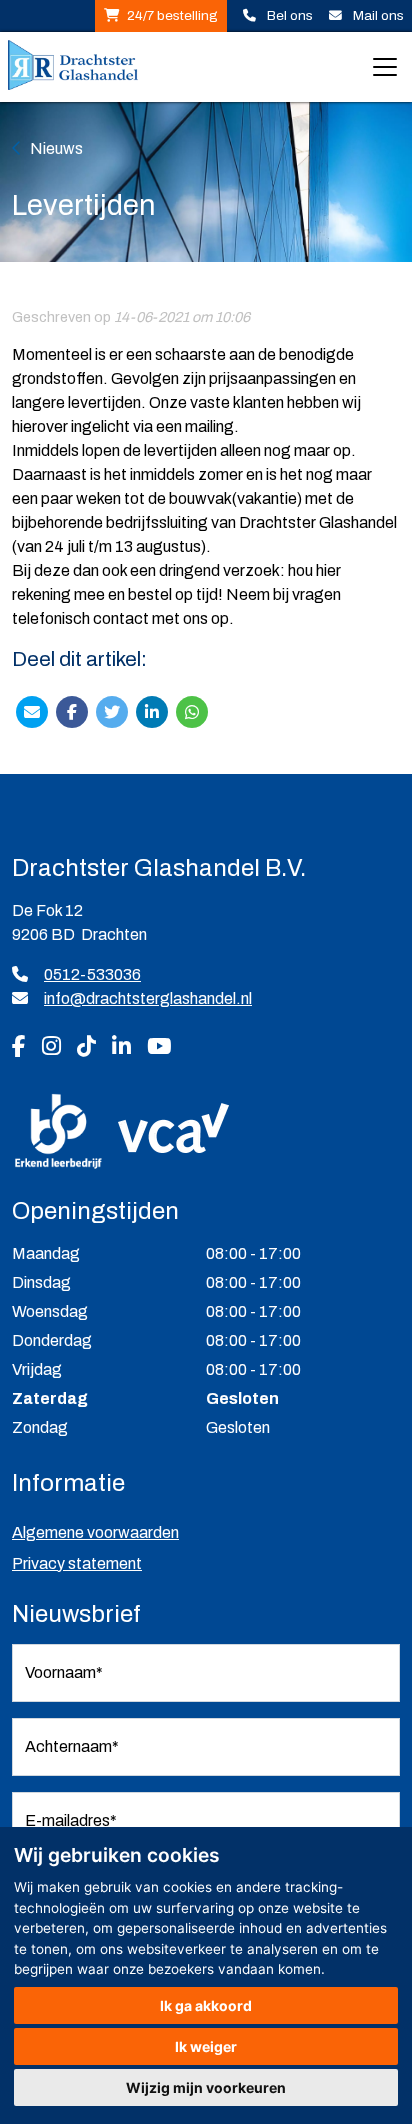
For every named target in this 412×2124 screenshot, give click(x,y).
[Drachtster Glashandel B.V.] (73, 67)
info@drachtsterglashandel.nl (148, 998)
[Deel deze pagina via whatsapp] (192, 710)
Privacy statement (77, 1563)
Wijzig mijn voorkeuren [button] (206, 2087)
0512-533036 (92, 974)
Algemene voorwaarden (95, 1532)
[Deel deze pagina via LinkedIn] (152, 710)
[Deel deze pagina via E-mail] (32, 710)
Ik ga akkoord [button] (206, 2005)
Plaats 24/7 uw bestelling (161, 16)
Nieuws (56, 148)
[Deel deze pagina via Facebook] (72, 710)
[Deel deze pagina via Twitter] (112, 710)
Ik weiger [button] (206, 2046)
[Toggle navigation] (385, 67)
